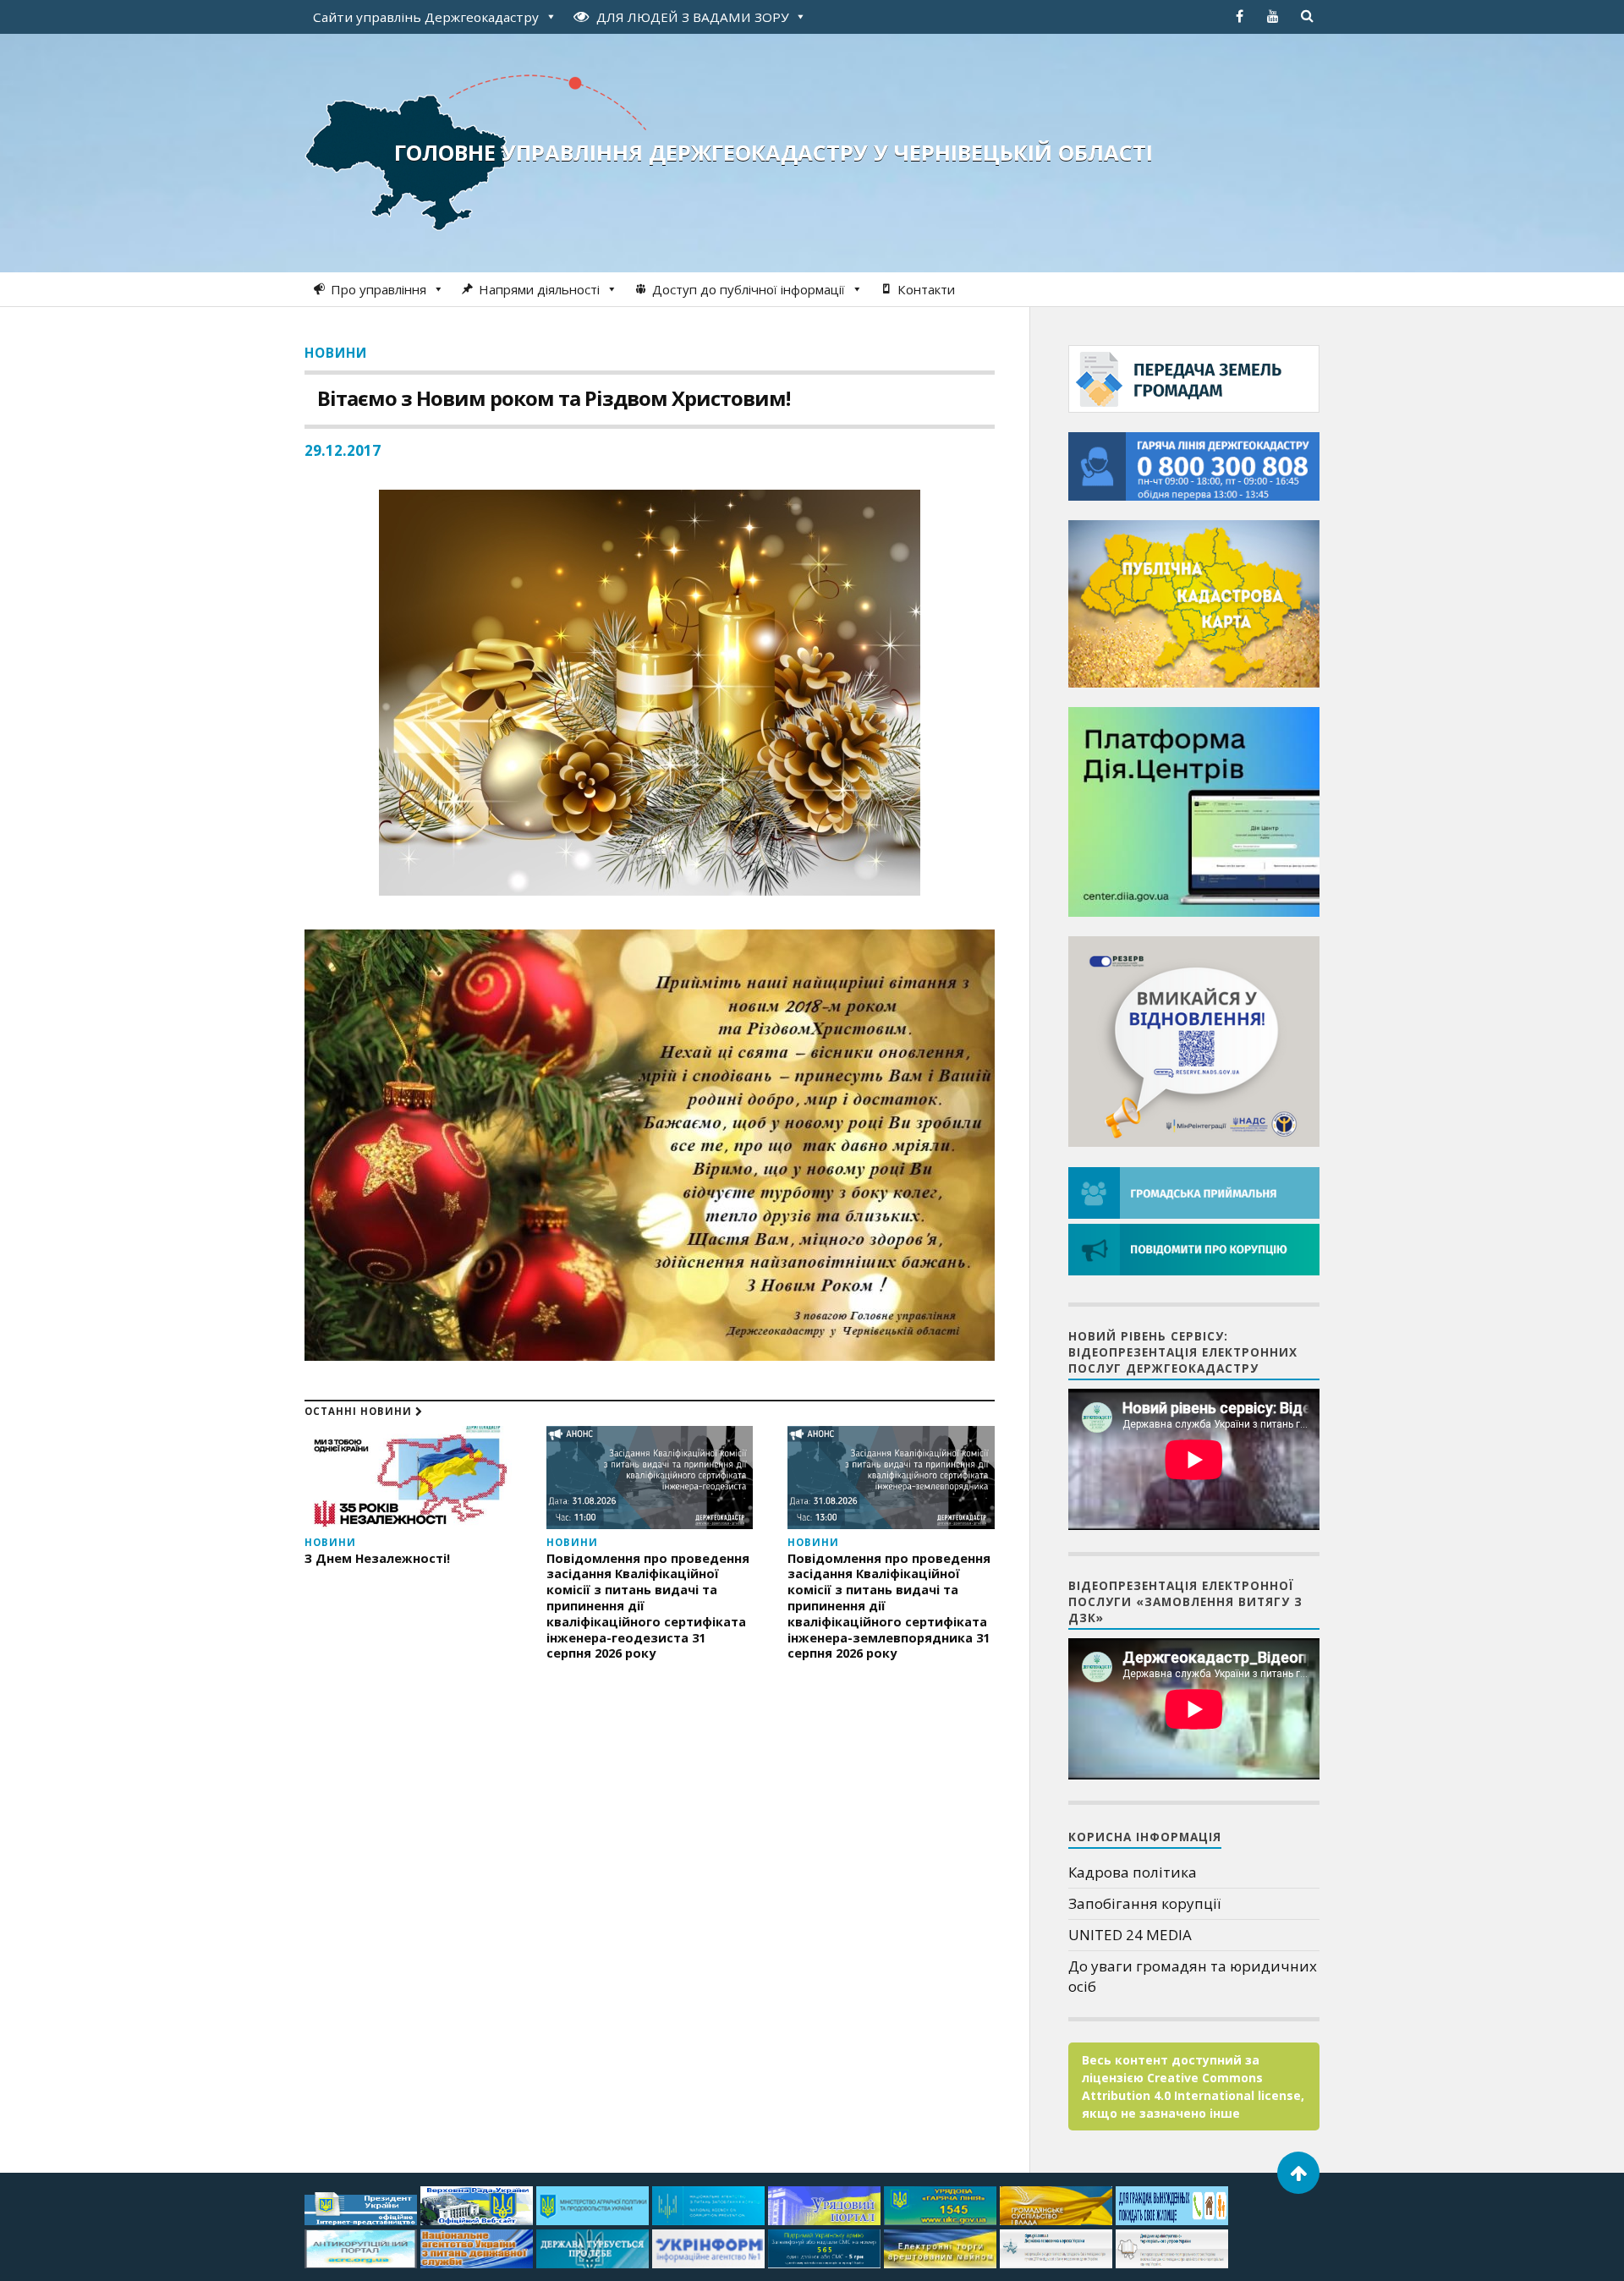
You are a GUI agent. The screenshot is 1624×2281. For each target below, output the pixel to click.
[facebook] (1239, 16)
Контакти (926, 289)
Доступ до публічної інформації (749, 289)
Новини (336, 353)
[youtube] (1273, 16)
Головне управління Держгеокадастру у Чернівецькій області (774, 152)
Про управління (379, 289)
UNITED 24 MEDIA (1130, 1935)
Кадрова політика (1133, 1872)
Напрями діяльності (539, 289)
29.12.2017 (343, 450)
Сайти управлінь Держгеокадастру (426, 17)
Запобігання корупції (1144, 1903)
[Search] (1307, 16)
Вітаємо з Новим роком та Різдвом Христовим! (554, 398)
